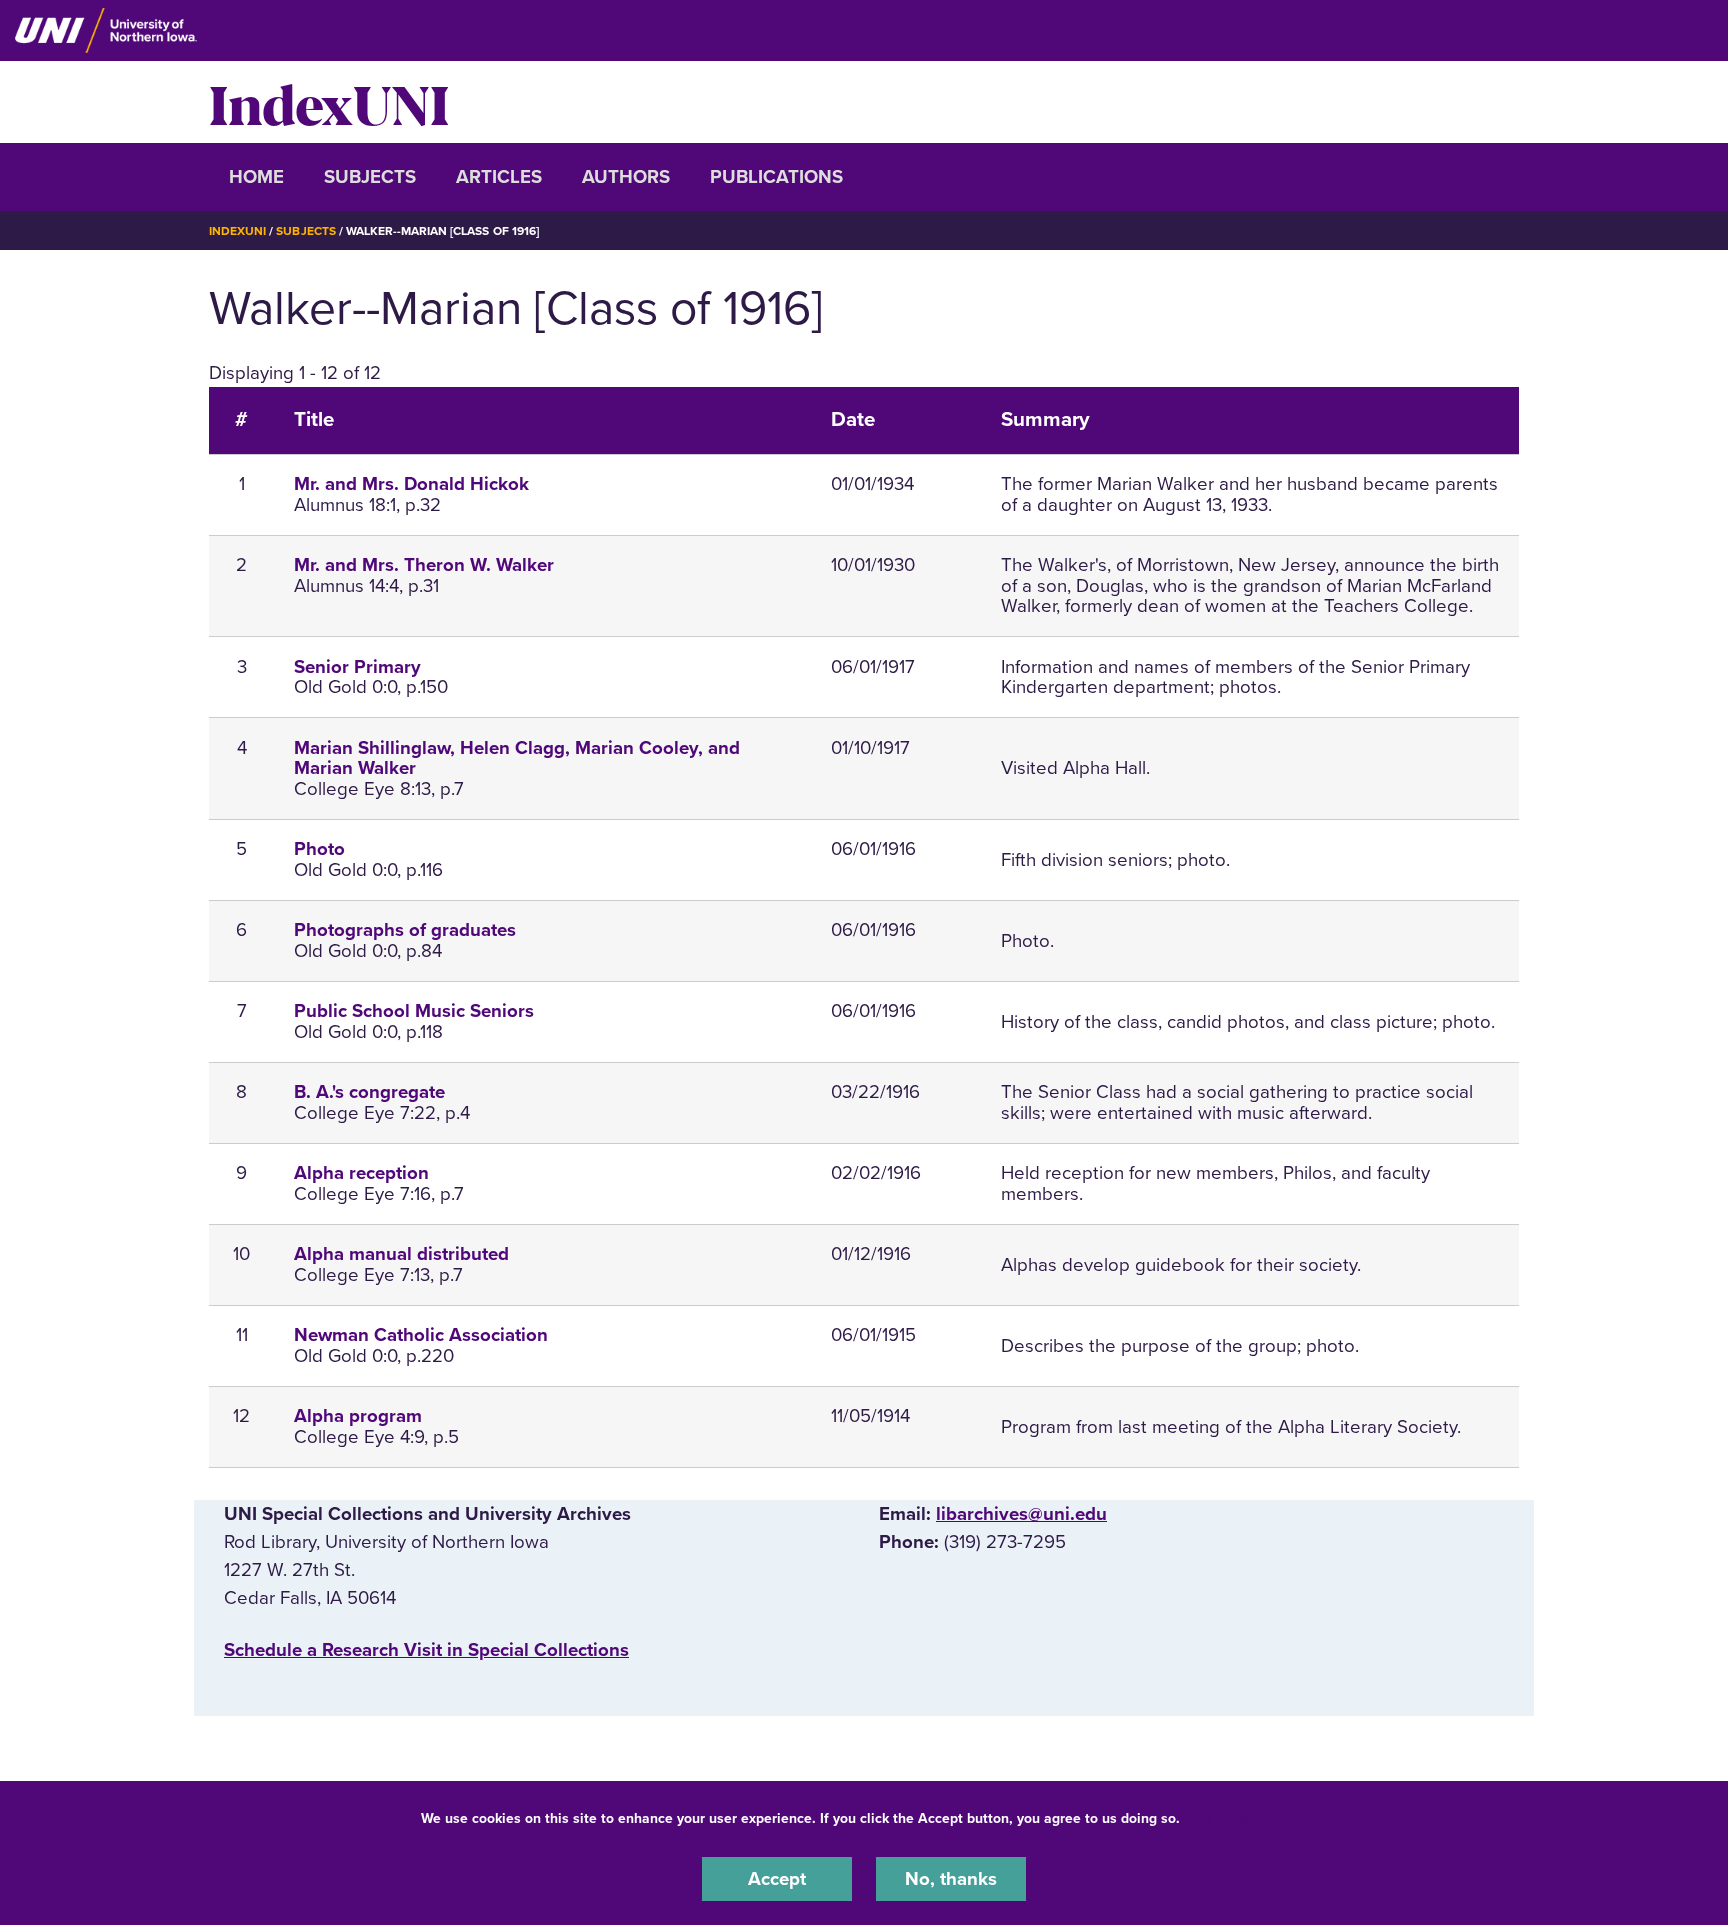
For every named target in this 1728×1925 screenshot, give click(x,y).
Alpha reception (361, 1173)
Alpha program (358, 1416)
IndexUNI (329, 102)
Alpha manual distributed (401, 1254)
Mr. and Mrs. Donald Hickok (411, 484)
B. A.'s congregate (369, 1092)
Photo (319, 849)
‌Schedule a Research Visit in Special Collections (426, 1650)
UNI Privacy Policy (1247, 1818)
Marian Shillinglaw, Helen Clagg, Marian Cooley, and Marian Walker (517, 758)
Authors (626, 177)
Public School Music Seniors (414, 1011)
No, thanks (951, 1879)
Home (256, 177)
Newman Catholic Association (421, 1335)
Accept (777, 1879)
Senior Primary (357, 667)
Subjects (370, 177)
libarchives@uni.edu (1021, 1514)
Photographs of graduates (405, 930)
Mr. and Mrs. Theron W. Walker (424, 565)
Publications (776, 177)
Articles (499, 177)
